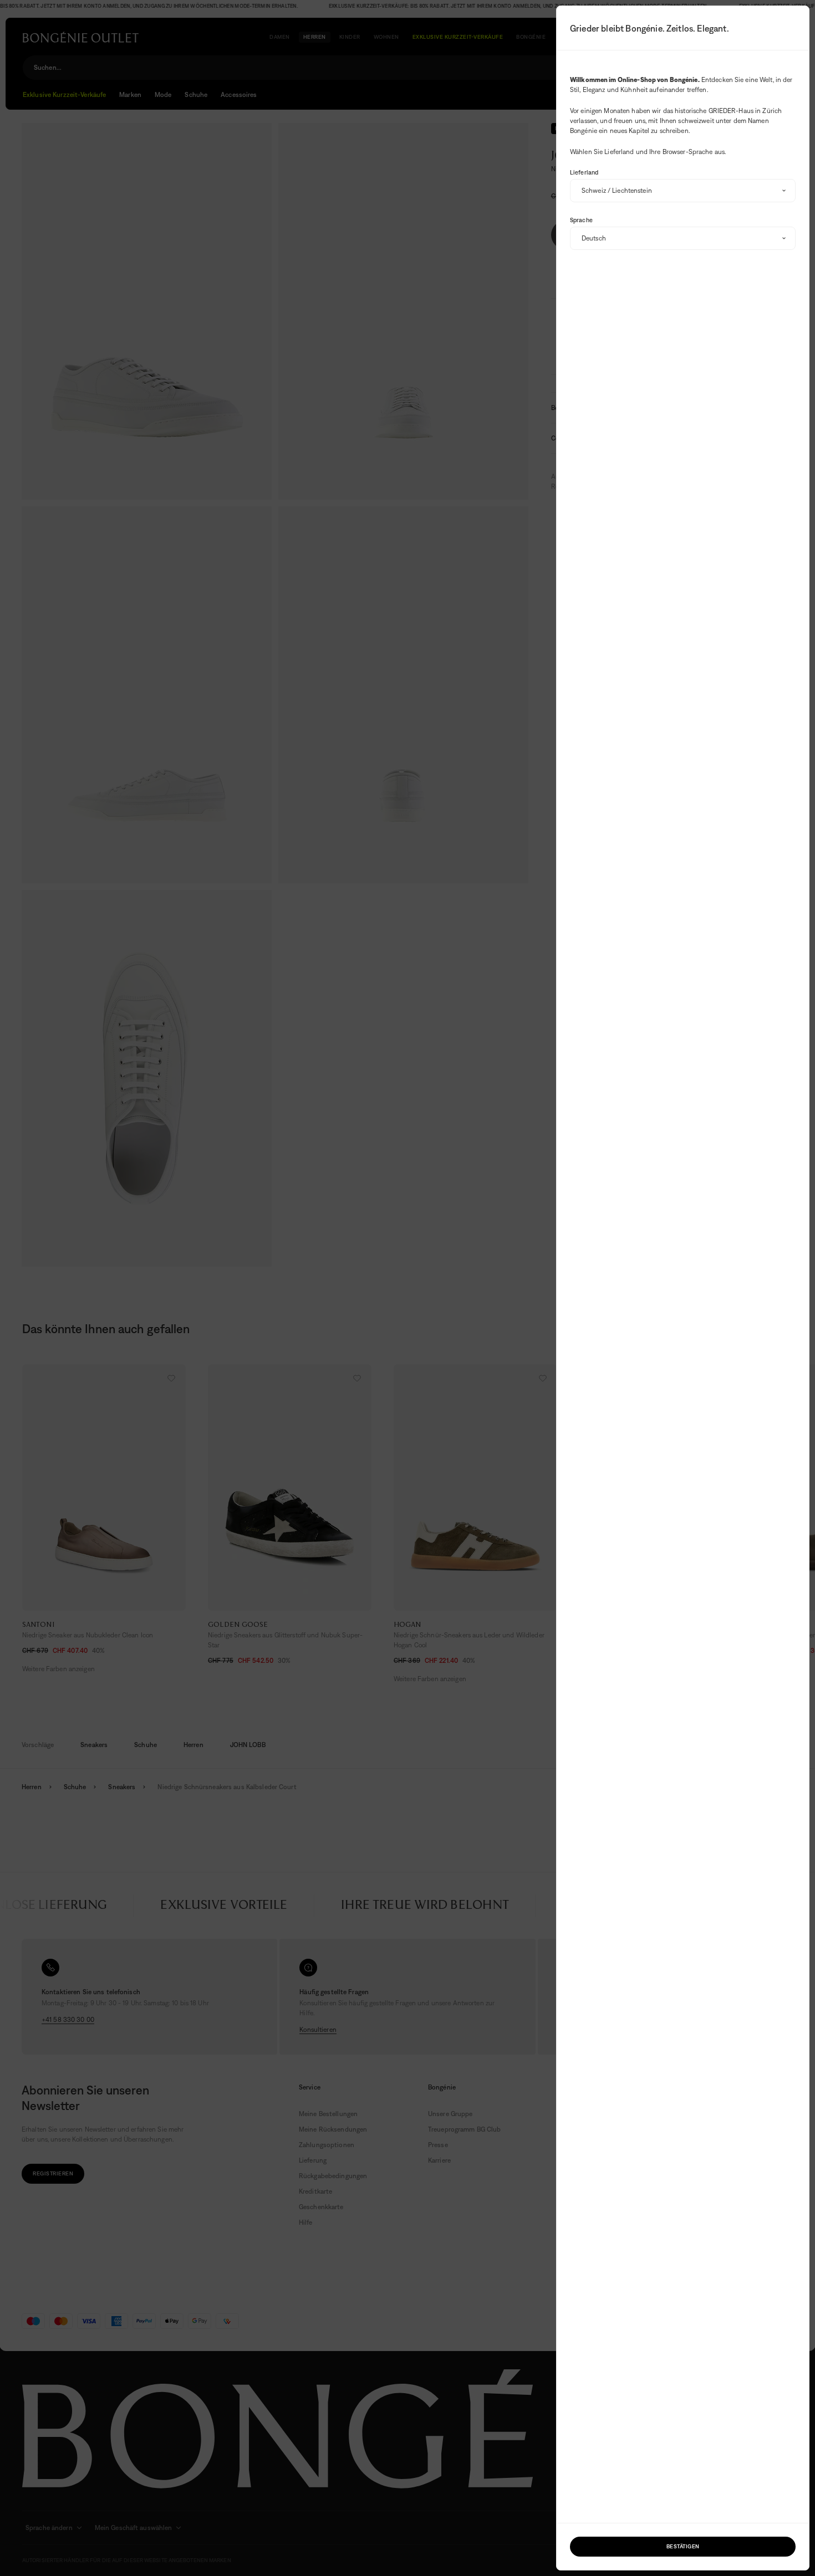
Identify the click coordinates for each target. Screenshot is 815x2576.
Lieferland (584, 172)
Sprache (581, 220)
